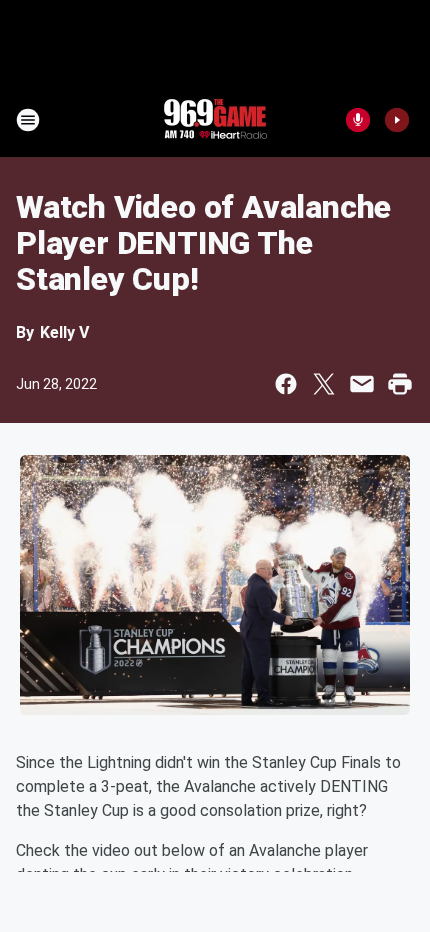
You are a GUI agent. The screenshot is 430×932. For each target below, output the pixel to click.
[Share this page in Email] (362, 384)
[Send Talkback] (358, 120)
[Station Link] (215, 120)
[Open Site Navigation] (28, 120)
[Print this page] (400, 384)
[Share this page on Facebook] (286, 384)
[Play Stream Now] (397, 120)
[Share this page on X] (324, 384)
